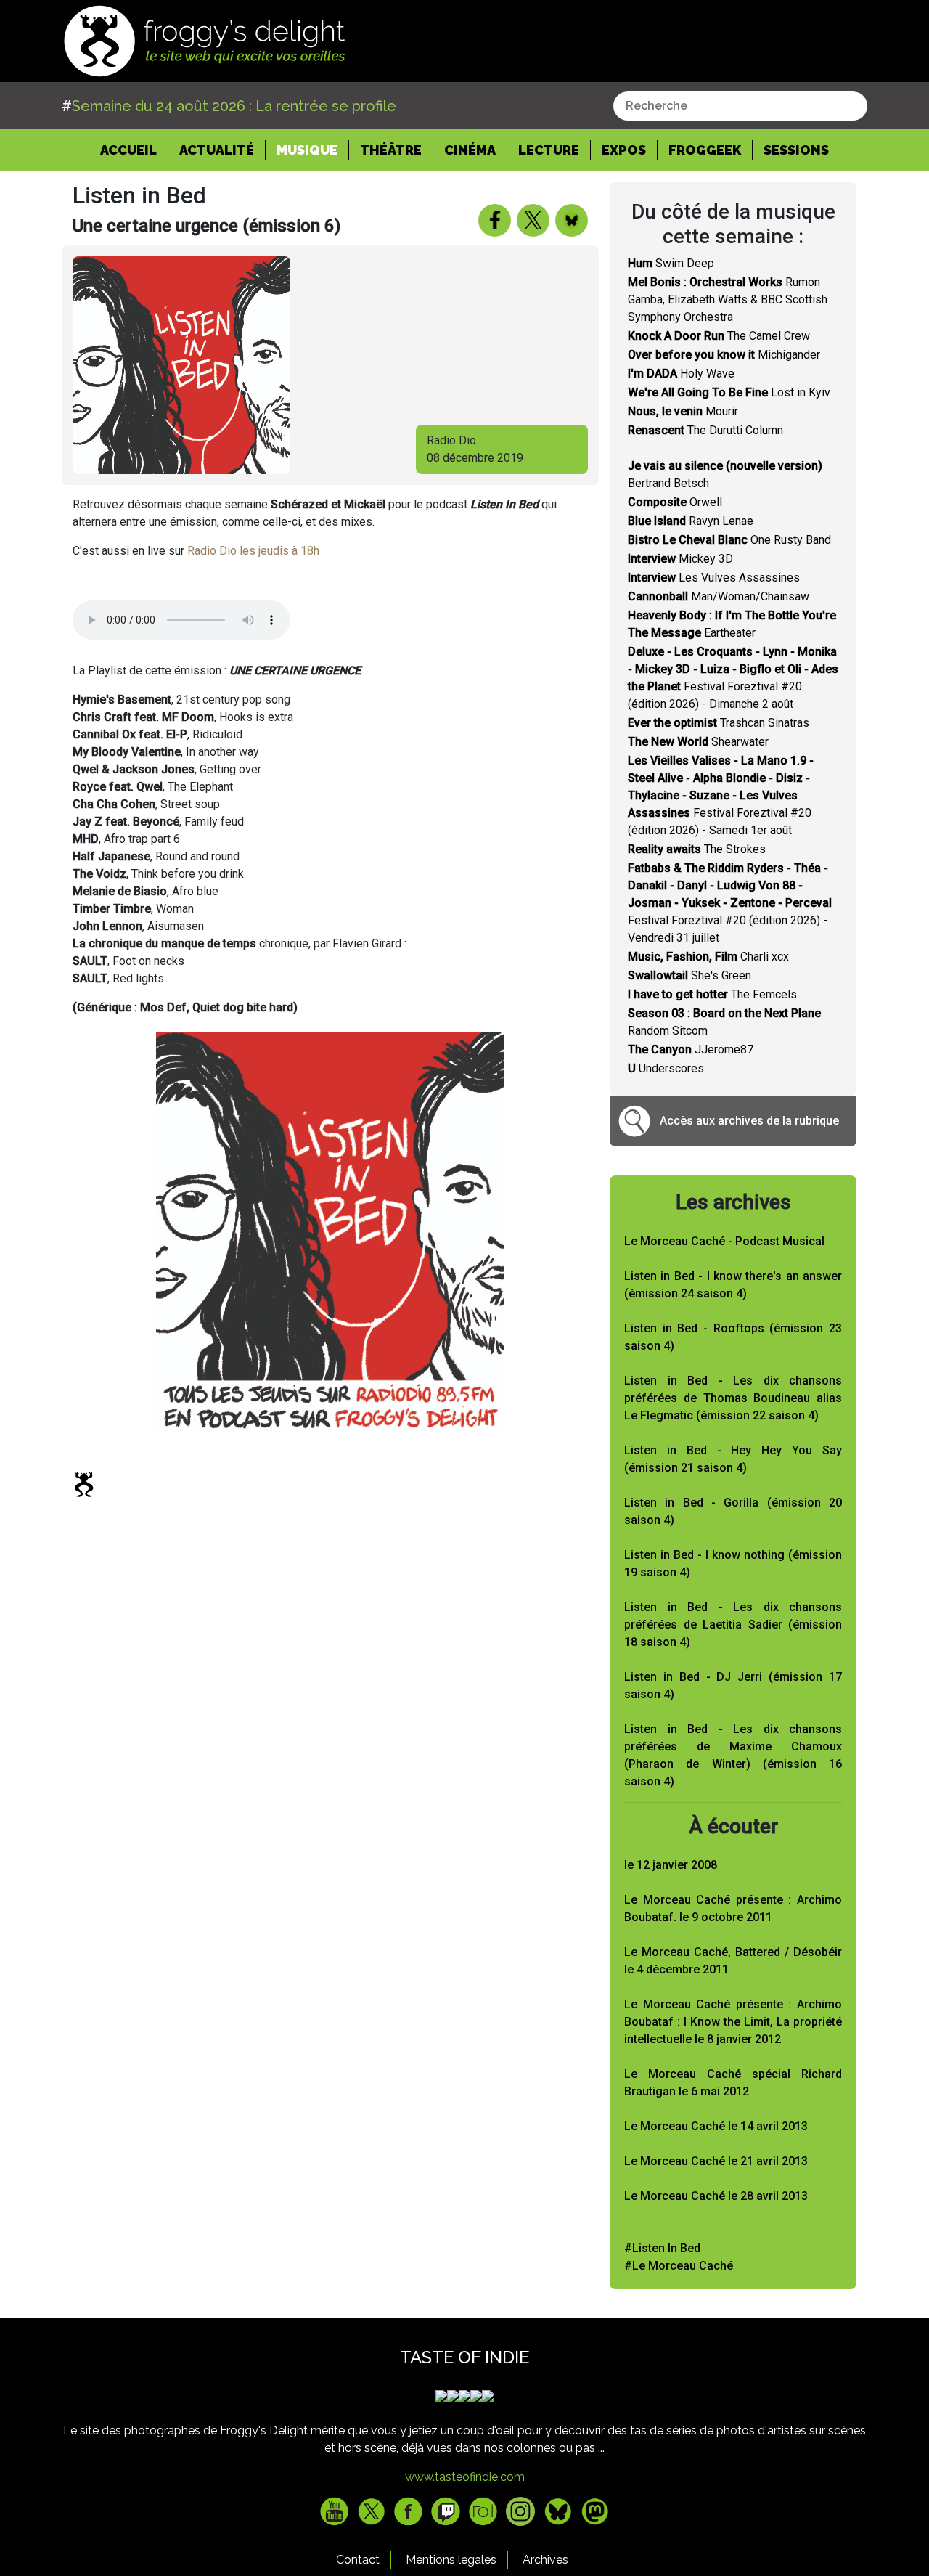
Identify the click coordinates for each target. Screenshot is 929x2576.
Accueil (134, 150)
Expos (624, 150)
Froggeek (705, 150)
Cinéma (470, 150)
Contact (358, 2560)
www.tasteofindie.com (465, 2477)
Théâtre (391, 150)
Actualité (217, 150)
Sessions (796, 150)
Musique (307, 150)
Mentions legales (451, 2560)
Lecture (549, 150)
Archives (545, 2560)
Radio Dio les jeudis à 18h (253, 551)
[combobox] (740, 106)
